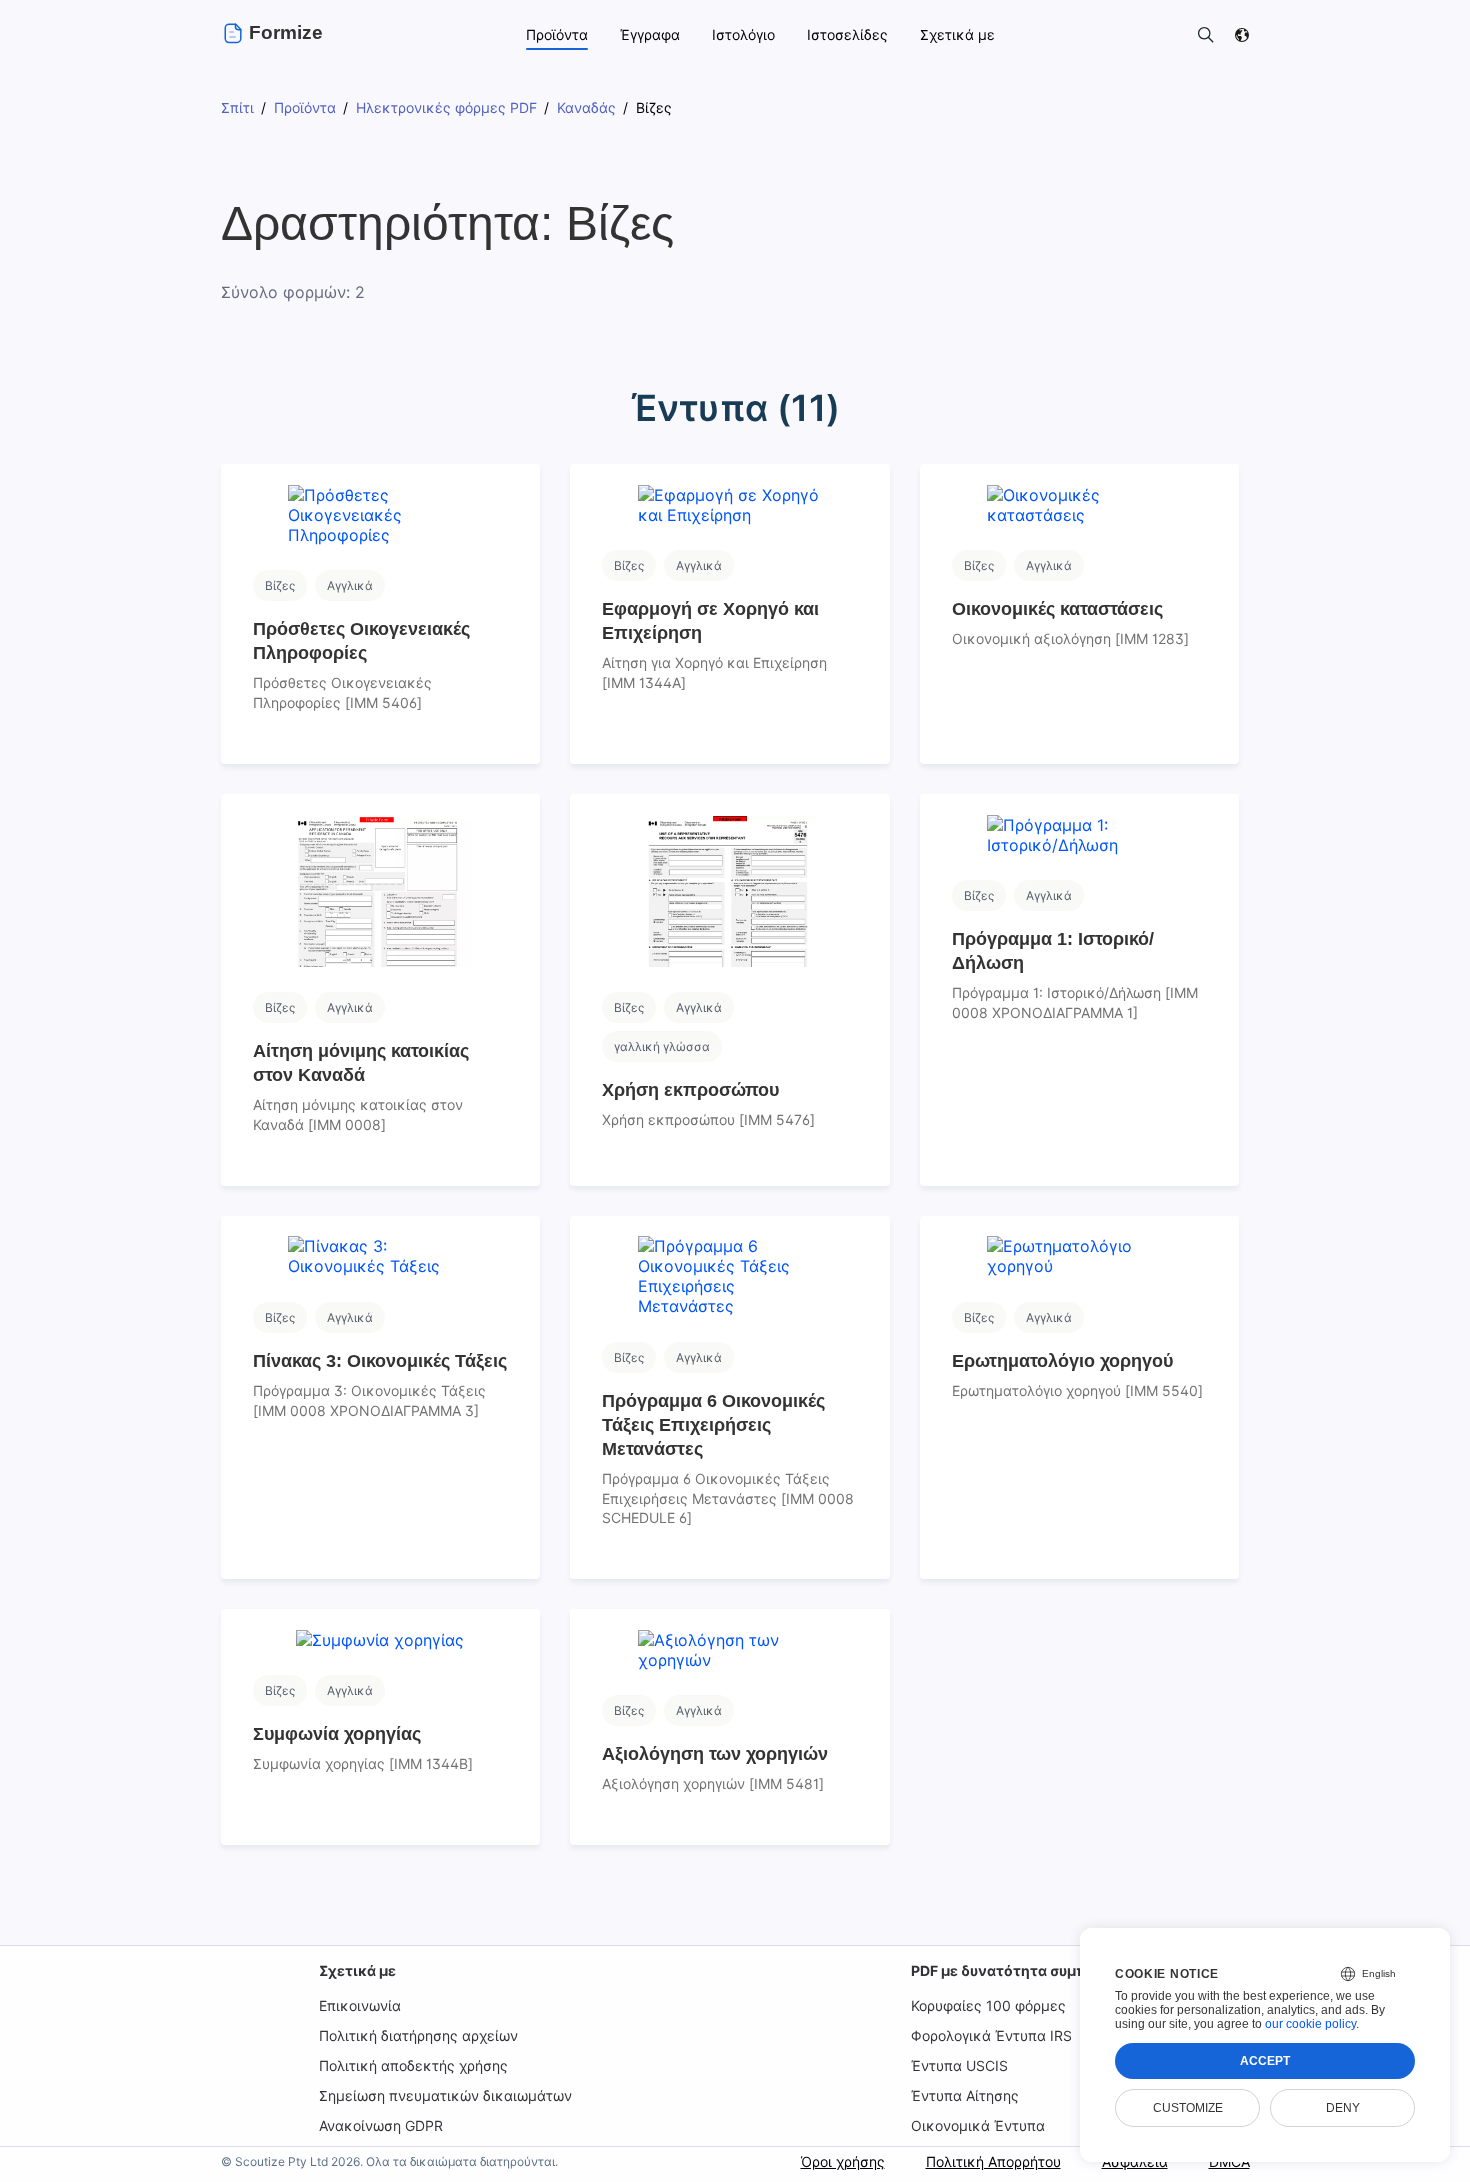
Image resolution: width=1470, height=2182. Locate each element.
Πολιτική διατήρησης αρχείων (418, 2035)
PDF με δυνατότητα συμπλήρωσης (1031, 1970)
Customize (1188, 2108)
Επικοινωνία (360, 2005)
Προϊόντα (557, 34)
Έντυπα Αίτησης (965, 2095)
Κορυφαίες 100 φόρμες (988, 2005)
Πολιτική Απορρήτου (993, 2161)
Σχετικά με (357, 1970)
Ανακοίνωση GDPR (381, 2125)
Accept (1265, 2061)
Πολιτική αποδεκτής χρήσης (413, 2065)
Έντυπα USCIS (959, 2065)
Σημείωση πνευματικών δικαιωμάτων (445, 2095)
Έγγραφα (650, 34)
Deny (1343, 2108)
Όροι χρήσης (843, 2161)
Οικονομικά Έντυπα (978, 2125)
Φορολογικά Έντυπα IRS (991, 2035)
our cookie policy (1310, 2024)
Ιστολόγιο (743, 34)
